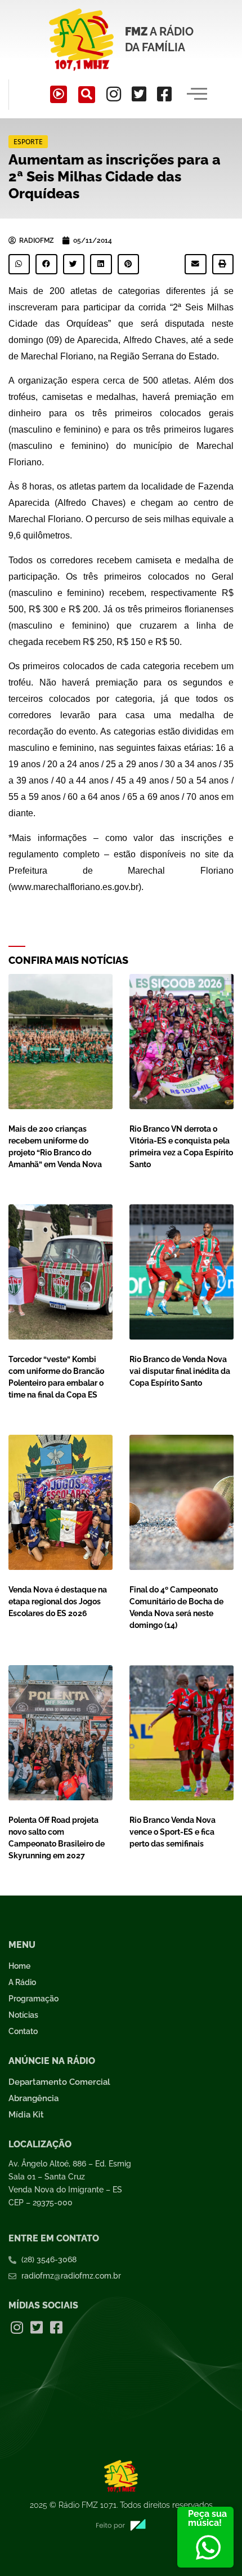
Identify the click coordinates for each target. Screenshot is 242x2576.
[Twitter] (139, 94)
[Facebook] (164, 94)
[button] (87, 95)
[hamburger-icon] (197, 95)
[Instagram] (114, 94)
